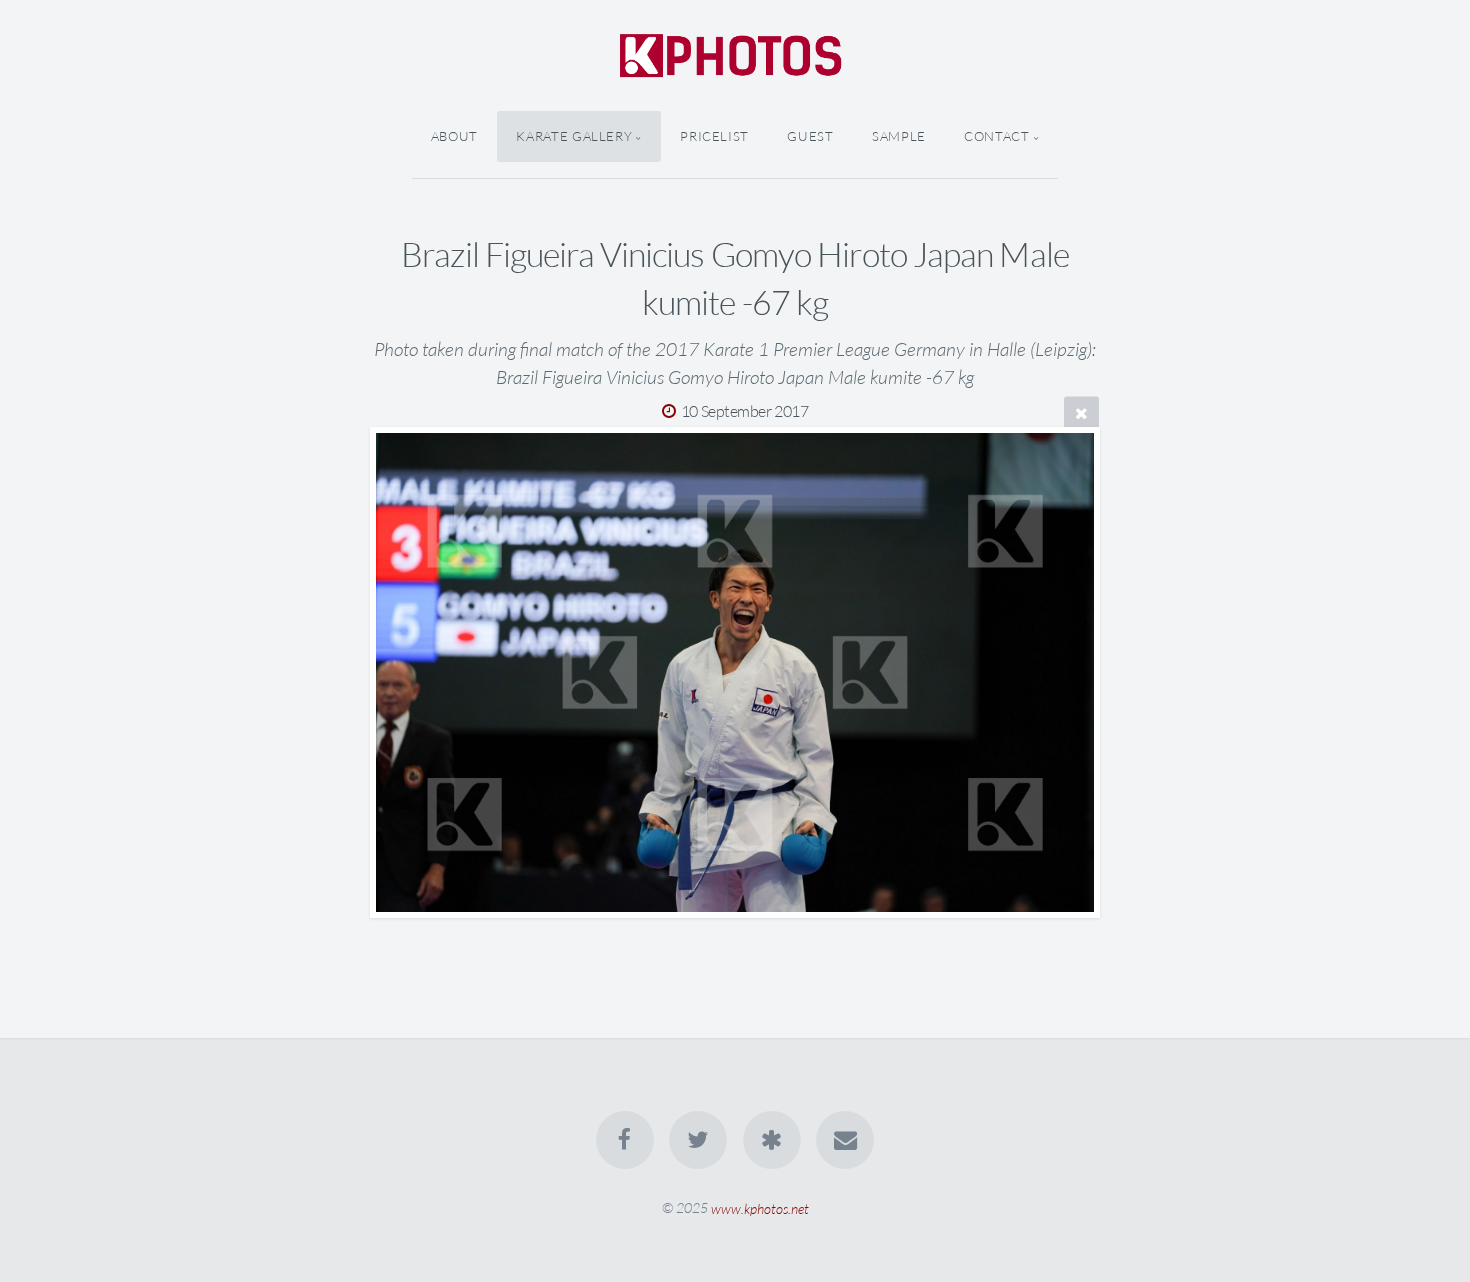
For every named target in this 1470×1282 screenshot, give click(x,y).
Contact (996, 136)
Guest (810, 136)
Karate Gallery (574, 136)
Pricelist (714, 136)
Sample (899, 136)
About (454, 136)
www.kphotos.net (760, 1207)
